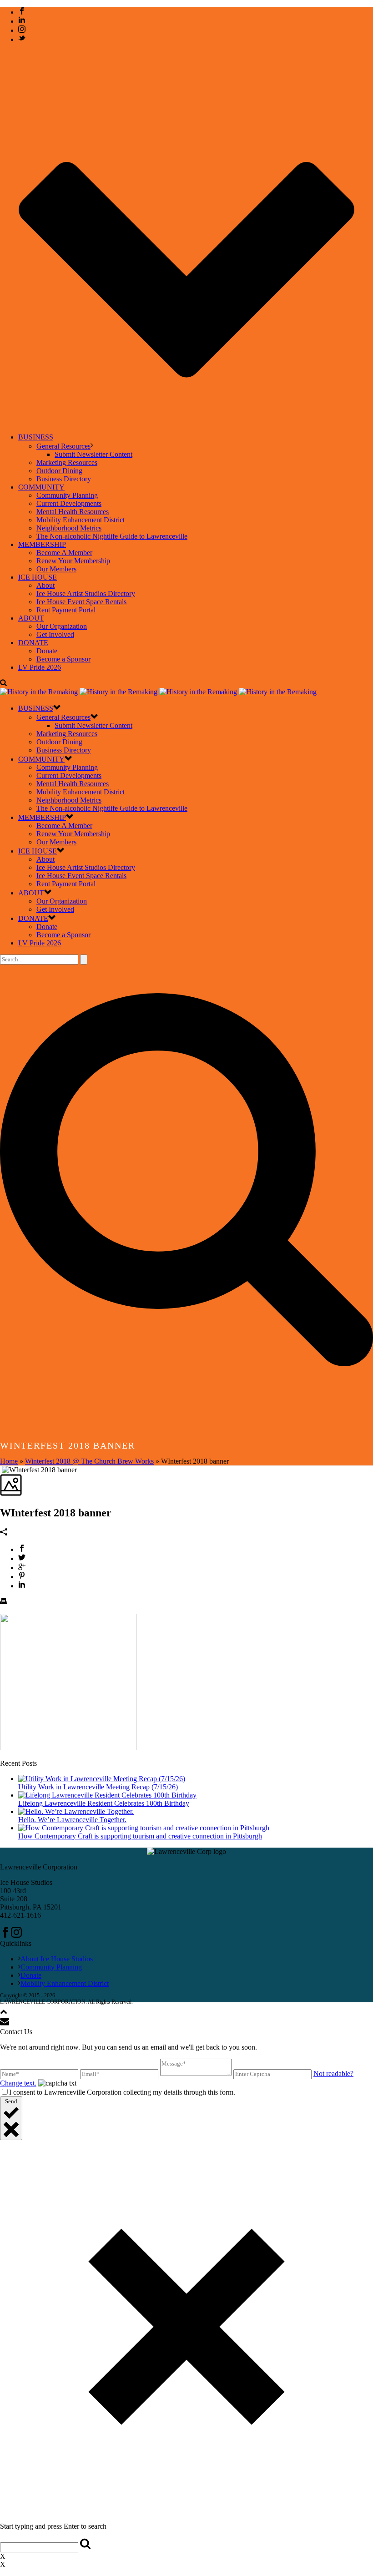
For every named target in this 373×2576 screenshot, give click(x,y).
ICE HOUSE (38, 577)
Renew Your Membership (73, 561)
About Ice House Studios (57, 1959)
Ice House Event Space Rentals (81, 602)
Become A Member (64, 553)
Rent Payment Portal (66, 610)
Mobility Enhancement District (81, 520)
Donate (47, 651)
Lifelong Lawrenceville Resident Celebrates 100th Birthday (104, 1803)
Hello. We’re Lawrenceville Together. (72, 1820)
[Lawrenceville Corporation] (158, 692)
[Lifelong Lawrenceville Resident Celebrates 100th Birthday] (107, 1795)
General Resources (63, 446)
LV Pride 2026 (40, 667)
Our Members (56, 569)
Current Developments (69, 503)
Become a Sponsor (63, 659)
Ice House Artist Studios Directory (86, 593)
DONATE (33, 643)
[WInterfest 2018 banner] (1, 1470)
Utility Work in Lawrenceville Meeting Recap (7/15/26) (98, 1787)
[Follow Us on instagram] (16, 1935)
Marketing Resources (67, 462)
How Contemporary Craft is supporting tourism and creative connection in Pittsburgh (140, 1836)
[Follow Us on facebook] (5, 1935)
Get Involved (55, 634)
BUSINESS (36, 437)
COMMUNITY (41, 487)
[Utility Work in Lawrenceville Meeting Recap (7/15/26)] (102, 1779)
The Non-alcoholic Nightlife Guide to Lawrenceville (112, 536)
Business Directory (64, 479)
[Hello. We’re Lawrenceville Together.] (76, 1811)
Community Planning (67, 495)
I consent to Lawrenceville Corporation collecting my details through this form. (122, 2092)
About (45, 585)
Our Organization (62, 626)
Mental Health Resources (73, 512)
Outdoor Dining (59, 471)
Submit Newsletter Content (93, 454)
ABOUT (31, 618)
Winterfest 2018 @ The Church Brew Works (89, 1461)
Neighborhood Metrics (69, 528)
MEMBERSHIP (42, 544)
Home (9, 1461)
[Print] (4, 1602)
